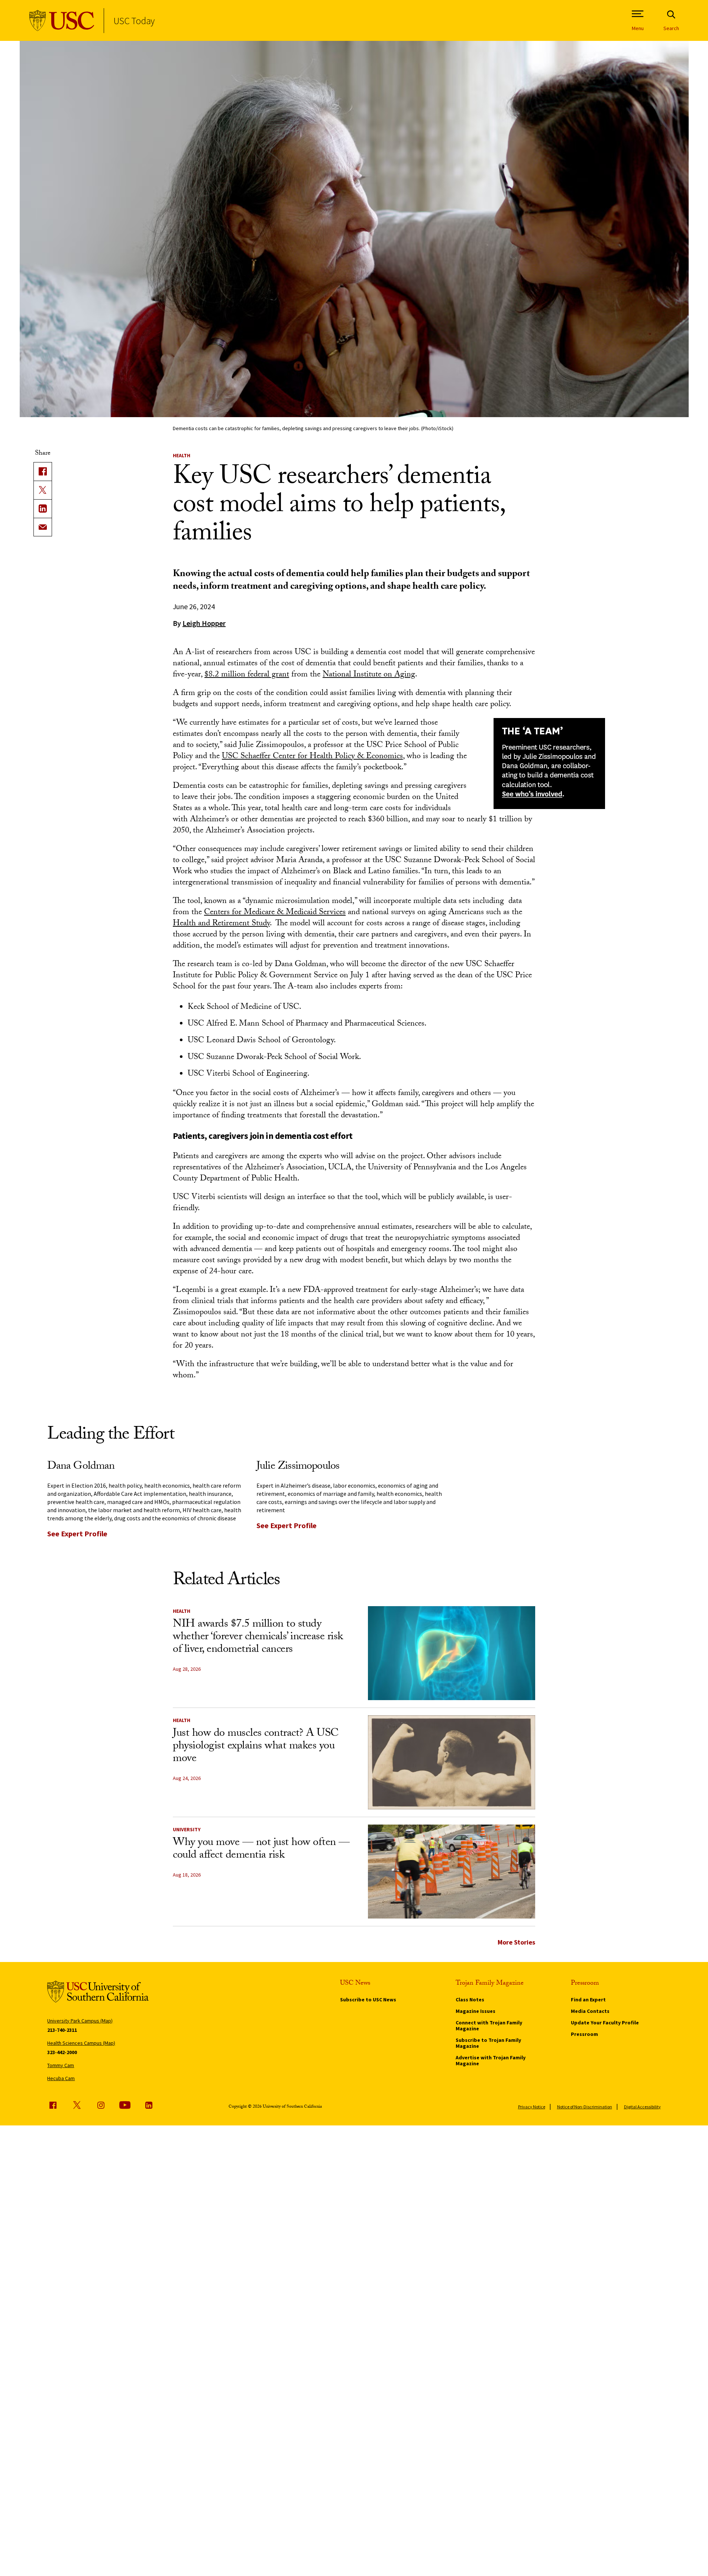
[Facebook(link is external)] (43, 471)
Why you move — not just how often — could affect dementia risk (261, 1850)
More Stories (516, 1942)
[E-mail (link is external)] (43, 527)
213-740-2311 (62, 2030)
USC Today (134, 21)
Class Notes (470, 2000)
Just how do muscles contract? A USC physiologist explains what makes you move (256, 1747)
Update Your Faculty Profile (605, 2023)
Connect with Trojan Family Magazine (489, 2026)
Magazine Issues (476, 2011)
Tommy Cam (61, 2065)
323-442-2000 (62, 2052)
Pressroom (584, 2034)
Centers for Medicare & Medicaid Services (275, 913)
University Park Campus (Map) (80, 2021)
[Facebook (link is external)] (53, 2105)
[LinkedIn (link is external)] (43, 509)
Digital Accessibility (642, 2107)
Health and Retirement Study (221, 924)
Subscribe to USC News (368, 2000)
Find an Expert (588, 2000)
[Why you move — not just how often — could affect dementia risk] (452, 1872)
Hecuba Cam (61, 2078)
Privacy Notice (532, 2107)
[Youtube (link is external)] (125, 2105)
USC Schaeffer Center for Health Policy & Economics (312, 757)
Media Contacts (590, 2011)
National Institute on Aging (369, 675)
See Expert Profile (77, 1534)
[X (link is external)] (43, 490)
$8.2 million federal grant (247, 675)
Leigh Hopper (204, 623)
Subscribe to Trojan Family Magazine (488, 2043)
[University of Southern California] (62, 21)
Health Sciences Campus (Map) (81, 2043)
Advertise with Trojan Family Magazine (491, 2060)
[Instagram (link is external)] (101, 2105)
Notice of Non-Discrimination (585, 2107)
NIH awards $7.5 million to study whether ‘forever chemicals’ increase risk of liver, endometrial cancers (258, 1638)
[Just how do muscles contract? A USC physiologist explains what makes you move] (452, 1762)
